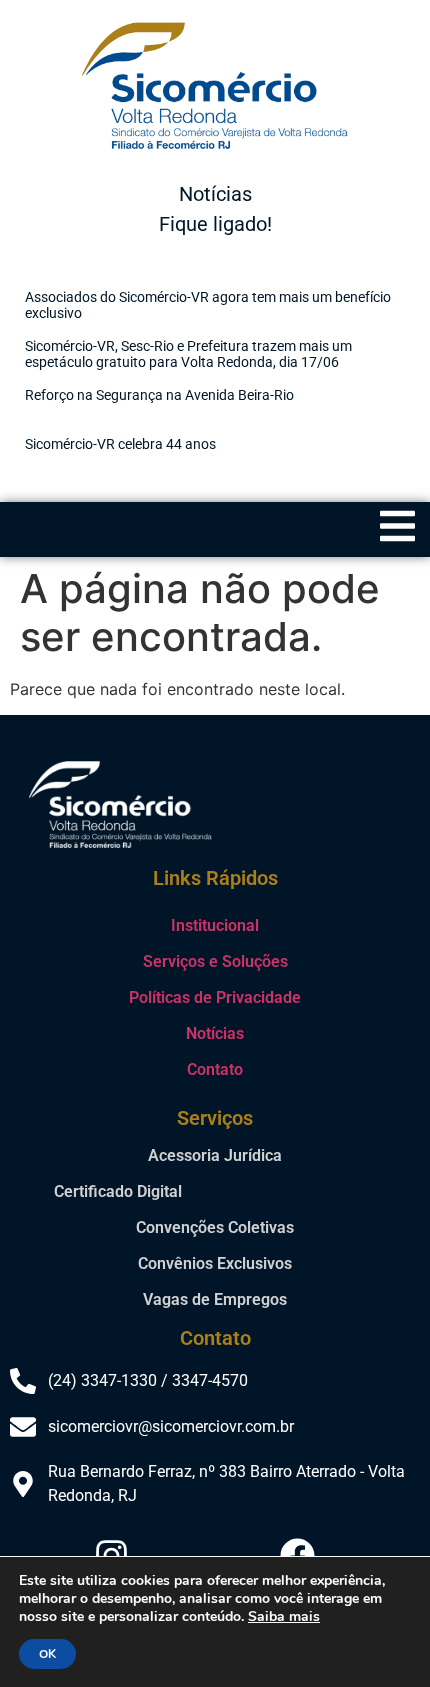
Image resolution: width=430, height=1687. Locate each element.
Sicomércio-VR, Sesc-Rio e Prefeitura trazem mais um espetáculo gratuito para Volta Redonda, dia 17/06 (188, 354)
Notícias (215, 1033)
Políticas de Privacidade (215, 997)
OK (47, 1654)
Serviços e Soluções (215, 961)
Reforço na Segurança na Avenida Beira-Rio (159, 395)
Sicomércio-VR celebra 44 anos (120, 444)
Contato (215, 1069)
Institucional (215, 925)
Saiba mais (284, 1616)
